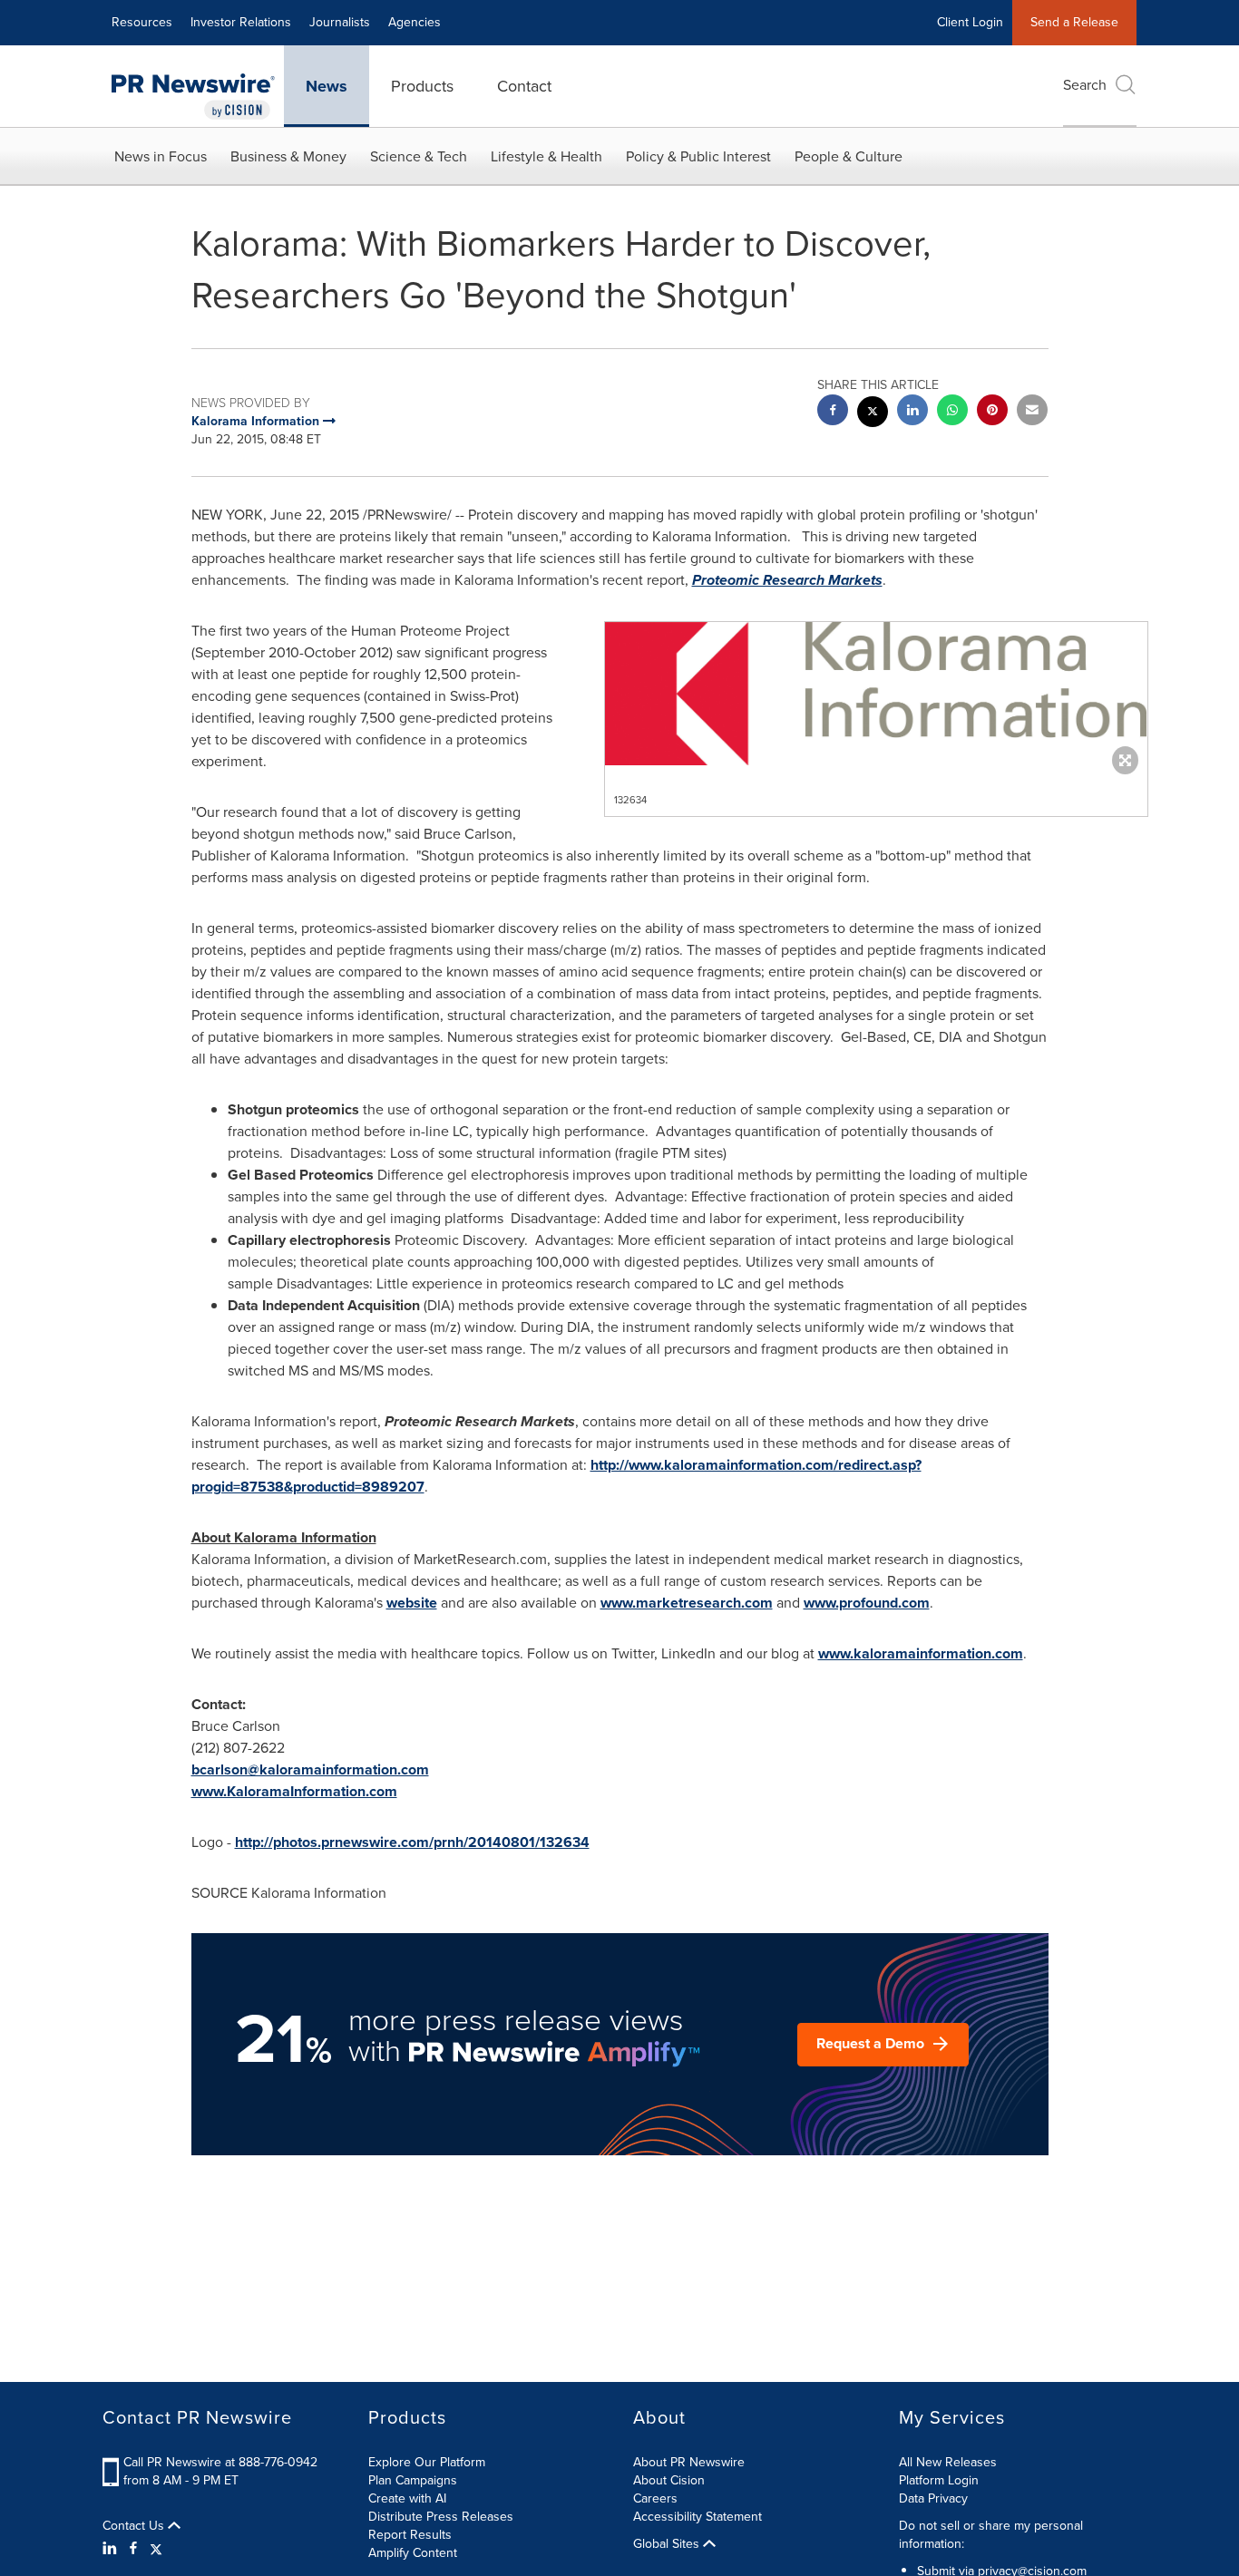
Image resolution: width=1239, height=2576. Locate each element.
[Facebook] (133, 2549)
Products (422, 86)
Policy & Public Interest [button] (698, 156)
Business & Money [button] (288, 156)
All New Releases (948, 2462)
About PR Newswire (689, 2462)
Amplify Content (413, 2553)
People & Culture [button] (849, 156)
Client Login (970, 22)
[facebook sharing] (833, 412)
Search (1085, 85)
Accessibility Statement (698, 2517)
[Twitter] (156, 2549)
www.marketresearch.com (687, 1603)
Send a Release (1074, 22)
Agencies (415, 22)
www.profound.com (867, 1603)
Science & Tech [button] (419, 156)
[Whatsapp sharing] (952, 412)
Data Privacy (933, 2498)
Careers (655, 2498)
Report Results (410, 2535)
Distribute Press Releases (441, 2517)
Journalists (340, 22)
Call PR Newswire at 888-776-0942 (220, 2462)
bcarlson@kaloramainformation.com (310, 1769)
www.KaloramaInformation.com (294, 1791)
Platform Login (939, 2480)
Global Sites (668, 2544)
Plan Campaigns (413, 2480)
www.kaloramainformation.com (921, 1653)
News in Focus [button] (161, 156)
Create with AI (407, 2498)
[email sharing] (1032, 412)
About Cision (669, 2480)
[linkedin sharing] (912, 412)
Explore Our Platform (427, 2462)
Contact (524, 86)
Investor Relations (241, 22)
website (412, 1603)
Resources (142, 22)
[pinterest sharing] (992, 412)
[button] (876, 694)
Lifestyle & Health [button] (546, 156)
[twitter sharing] (873, 414)
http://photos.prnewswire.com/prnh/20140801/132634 (412, 1842)
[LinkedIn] (112, 2549)
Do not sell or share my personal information (991, 2535)
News (327, 86)
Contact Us (135, 2526)
